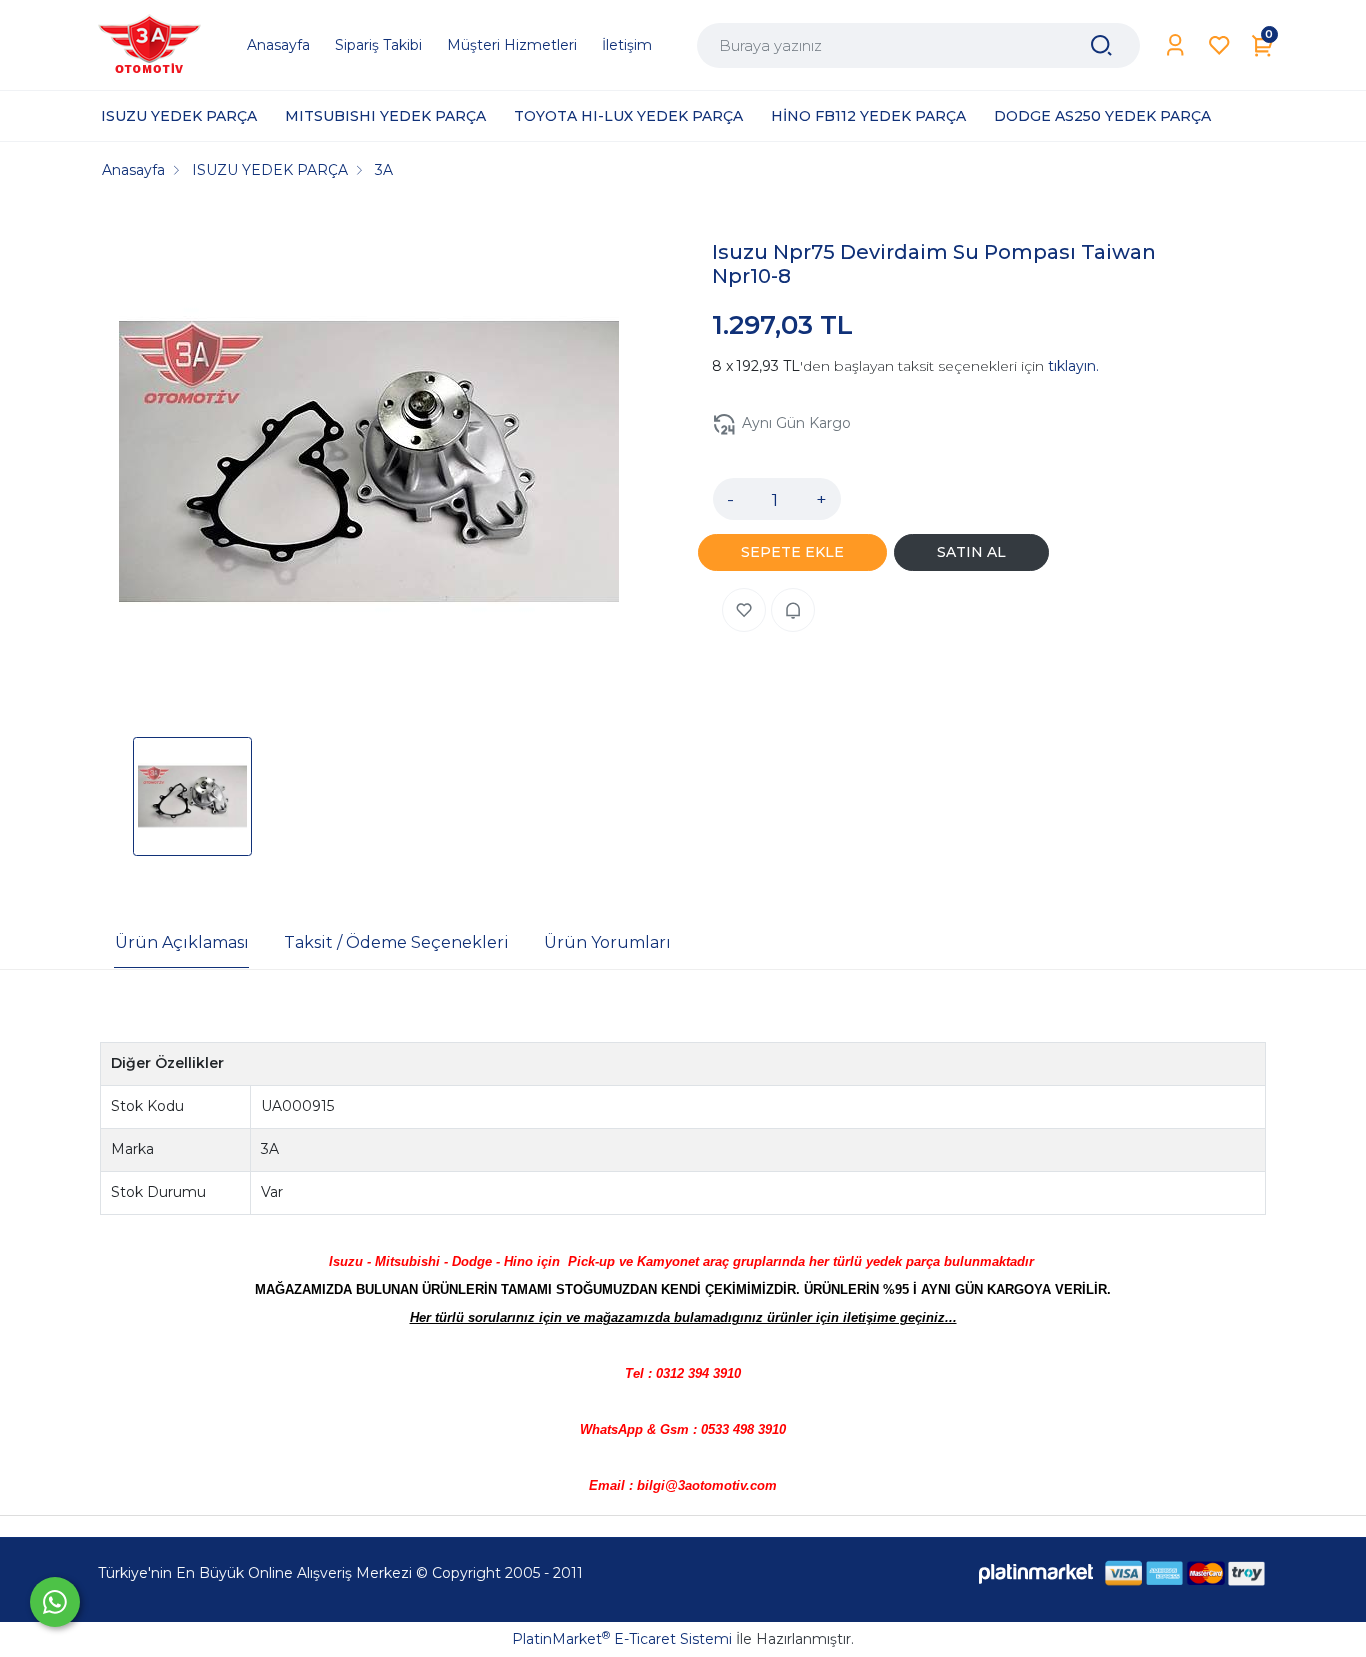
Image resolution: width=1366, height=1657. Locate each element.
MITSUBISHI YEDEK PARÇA (385, 116)
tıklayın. (1073, 366)
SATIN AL (971, 552)
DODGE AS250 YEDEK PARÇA (1102, 116)
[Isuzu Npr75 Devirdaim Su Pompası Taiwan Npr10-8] (369, 465)
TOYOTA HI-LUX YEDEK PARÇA (628, 116)
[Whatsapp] (55, 1602)
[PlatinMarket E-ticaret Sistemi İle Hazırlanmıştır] (1036, 1573)
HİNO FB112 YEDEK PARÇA (868, 116)
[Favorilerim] (1219, 45)
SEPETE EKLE (792, 552)
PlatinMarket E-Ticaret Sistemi (622, 1639)
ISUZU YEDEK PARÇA (179, 116)
